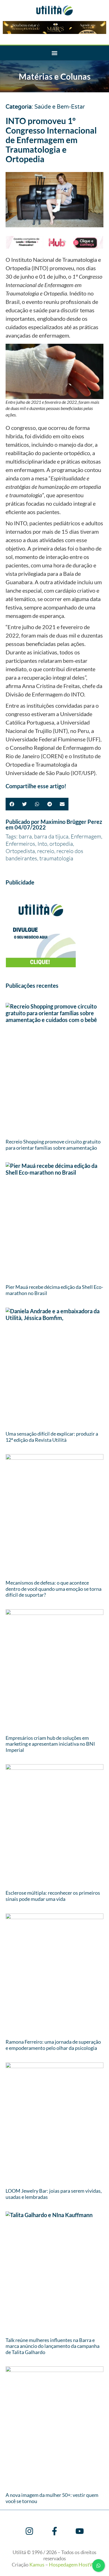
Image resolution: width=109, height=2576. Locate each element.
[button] (55, 53)
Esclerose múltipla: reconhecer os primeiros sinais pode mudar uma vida (53, 1896)
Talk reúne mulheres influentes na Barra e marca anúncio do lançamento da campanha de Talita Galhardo (53, 2346)
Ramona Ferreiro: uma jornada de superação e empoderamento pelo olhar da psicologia (53, 2045)
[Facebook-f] (54, 2531)
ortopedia (61, 844)
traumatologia (56, 858)
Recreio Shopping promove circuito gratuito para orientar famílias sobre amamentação (53, 1145)
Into (42, 844)
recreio (46, 851)
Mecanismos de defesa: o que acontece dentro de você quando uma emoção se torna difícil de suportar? (54, 1589)
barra (25, 836)
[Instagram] (29, 2531)
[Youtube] (80, 2531)
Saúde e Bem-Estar (60, 107)
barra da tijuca (51, 836)
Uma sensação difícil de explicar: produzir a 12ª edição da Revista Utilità (52, 1437)
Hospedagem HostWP (73, 2564)
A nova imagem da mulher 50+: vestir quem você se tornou (52, 2498)
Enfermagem (86, 836)
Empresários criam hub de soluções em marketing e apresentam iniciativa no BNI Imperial (50, 1744)
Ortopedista (20, 851)
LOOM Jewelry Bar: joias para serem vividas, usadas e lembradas (54, 2194)
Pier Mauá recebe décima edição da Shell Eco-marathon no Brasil (54, 1290)
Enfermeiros (20, 844)
